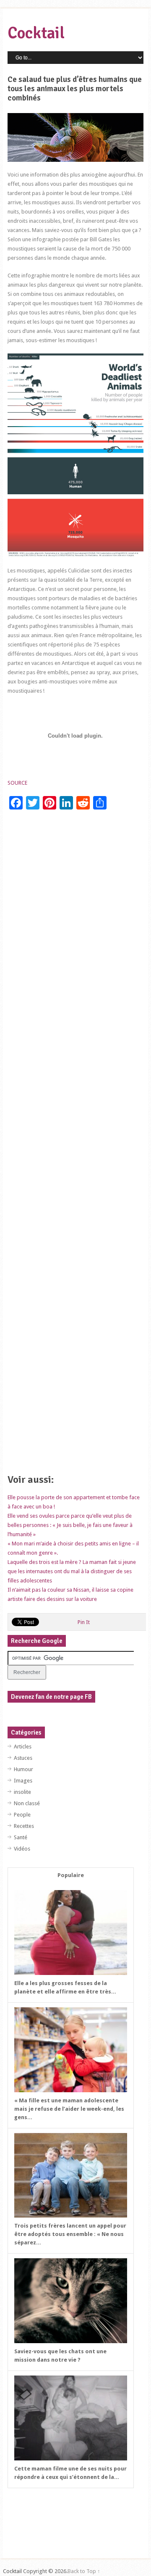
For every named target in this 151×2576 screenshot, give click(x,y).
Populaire (71, 1875)
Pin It (84, 1622)
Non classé (27, 1803)
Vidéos (22, 1849)
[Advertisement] (75, 1145)
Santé (21, 1837)
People (22, 1815)
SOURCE (17, 783)
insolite (22, 1792)
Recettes (24, 1826)
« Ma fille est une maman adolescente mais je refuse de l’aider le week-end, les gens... (69, 2109)
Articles (23, 1747)
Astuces (23, 1758)
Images (23, 1781)
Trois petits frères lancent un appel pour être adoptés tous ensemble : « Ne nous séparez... (70, 2234)
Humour (23, 1769)
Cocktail (36, 33)
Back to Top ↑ (84, 2571)
